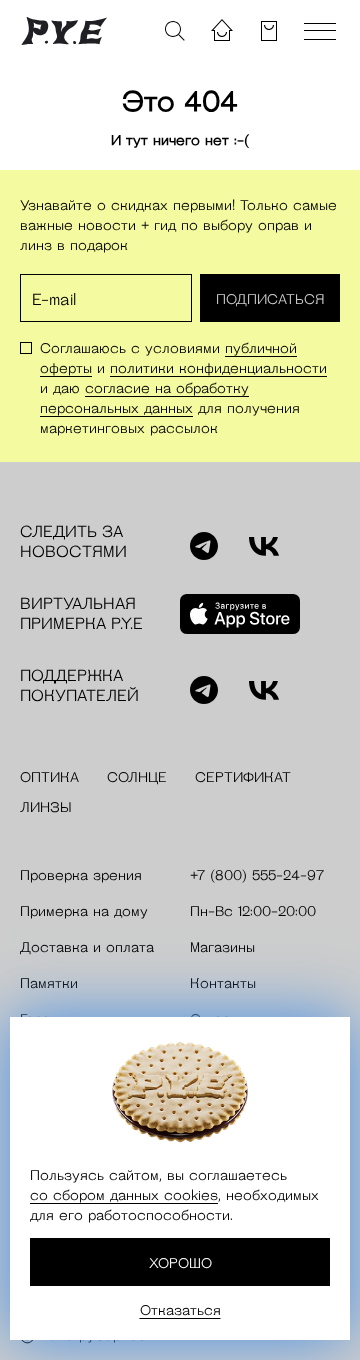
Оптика (49, 777)
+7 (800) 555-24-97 (257, 875)
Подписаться (270, 299)
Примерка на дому (84, 911)
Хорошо (180, 1263)
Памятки (49, 983)
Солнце (137, 777)
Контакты (223, 983)
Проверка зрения (81, 875)
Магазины (222, 947)
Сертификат (243, 777)
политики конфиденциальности (218, 368)
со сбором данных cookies (124, 1195)
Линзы (46, 807)
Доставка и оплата (87, 947)
